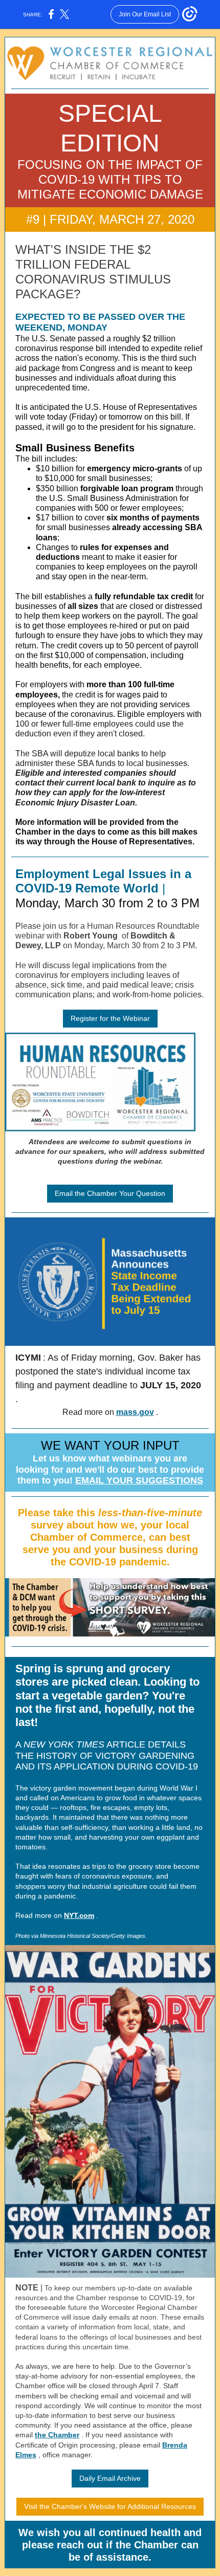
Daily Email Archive (110, 2478)
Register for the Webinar (110, 1018)
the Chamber (57, 2435)
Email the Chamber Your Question (110, 1193)
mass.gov (135, 1412)
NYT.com (79, 1915)
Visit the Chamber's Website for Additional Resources (110, 2506)
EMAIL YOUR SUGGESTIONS (139, 1480)
